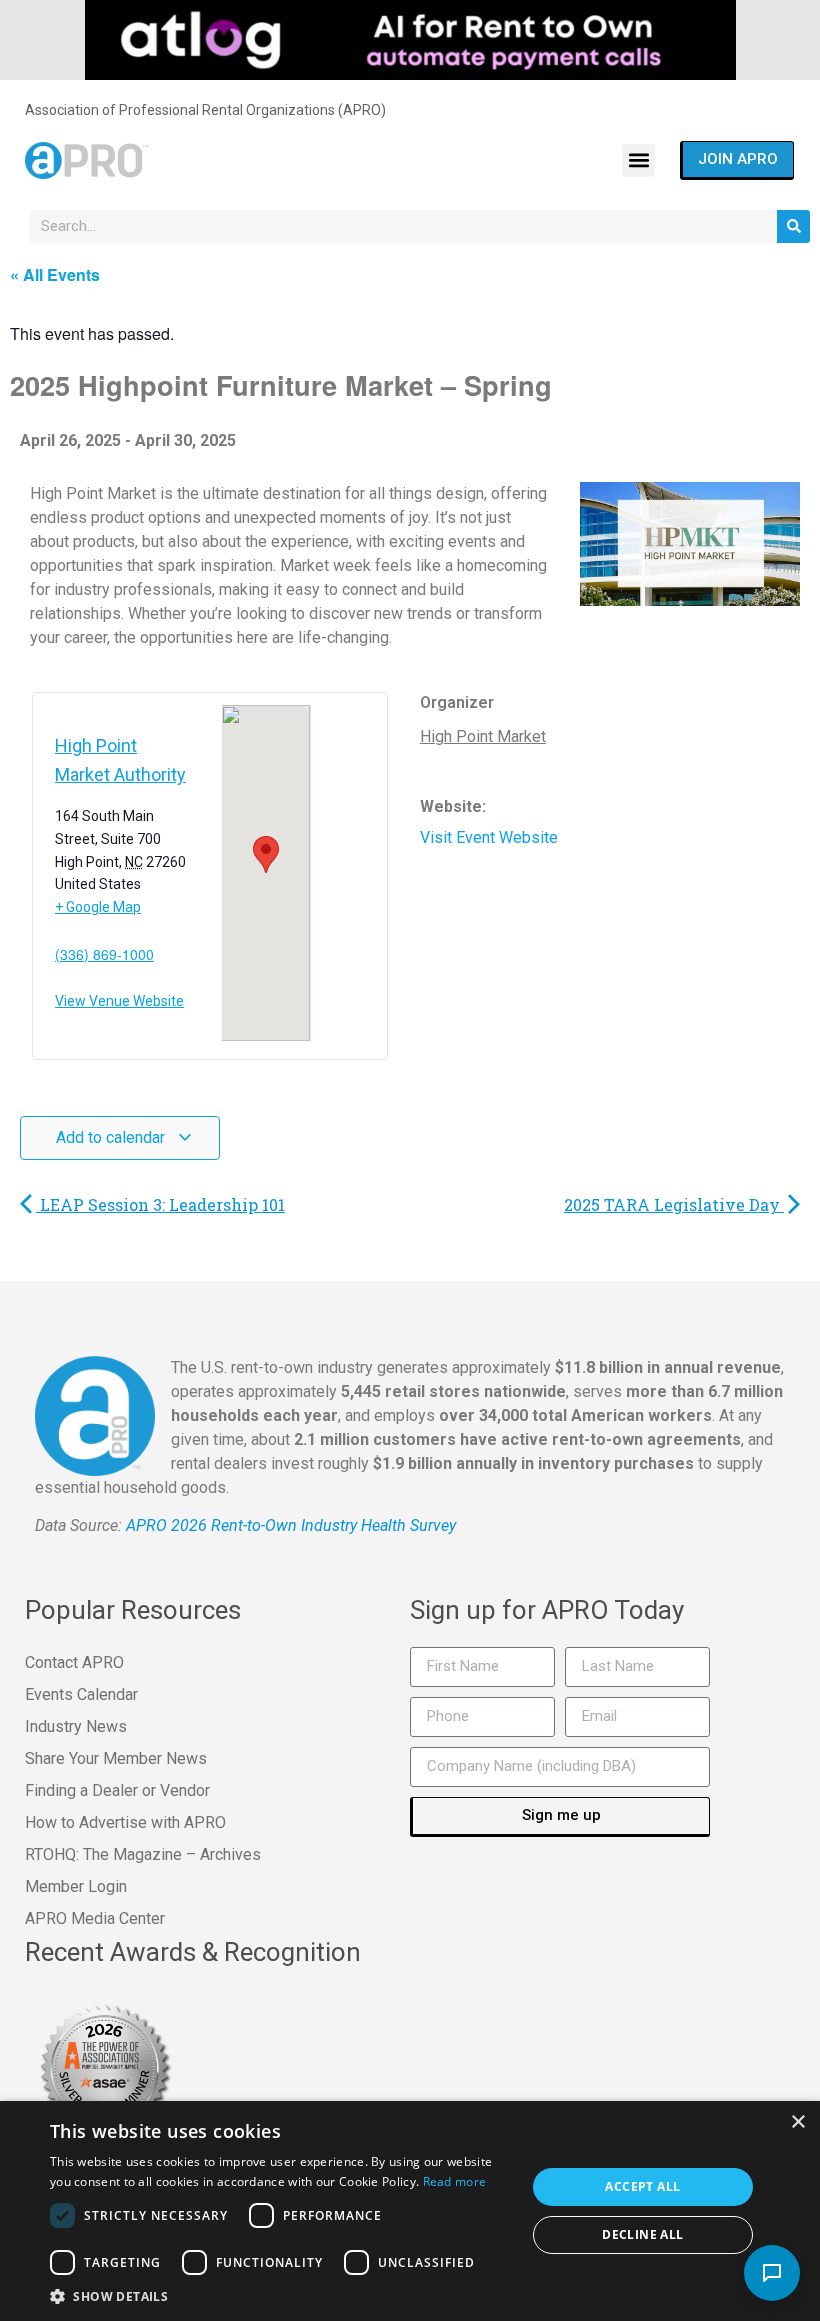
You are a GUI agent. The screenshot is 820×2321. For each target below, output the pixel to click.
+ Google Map (98, 907)
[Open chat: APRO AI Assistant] (772, 2273)
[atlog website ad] (410, 39)
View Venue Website (119, 1002)
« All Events (55, 274)
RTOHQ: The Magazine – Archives (143, 1854)
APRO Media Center (95, 1918)
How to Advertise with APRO (125, 1822)
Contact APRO (74, 1662)
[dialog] (410, 2211)
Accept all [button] (642, 2186)
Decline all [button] (642, 2234)
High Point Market (483, 736)
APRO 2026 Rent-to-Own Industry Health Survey (291, 1525)
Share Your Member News (116, 1758)
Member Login (76, 1886)
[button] (638, 160)
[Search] (793, 226)
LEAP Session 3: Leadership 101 (160, 1204)
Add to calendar (112, 1137)
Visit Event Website (489, 837)
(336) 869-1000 (104, 954)
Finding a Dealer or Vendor (117, 1790)
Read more (455, 2181)
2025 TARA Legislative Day (674, 1204)
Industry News (76, 1726)
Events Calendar (81, 1694)
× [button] (797, 2122)
